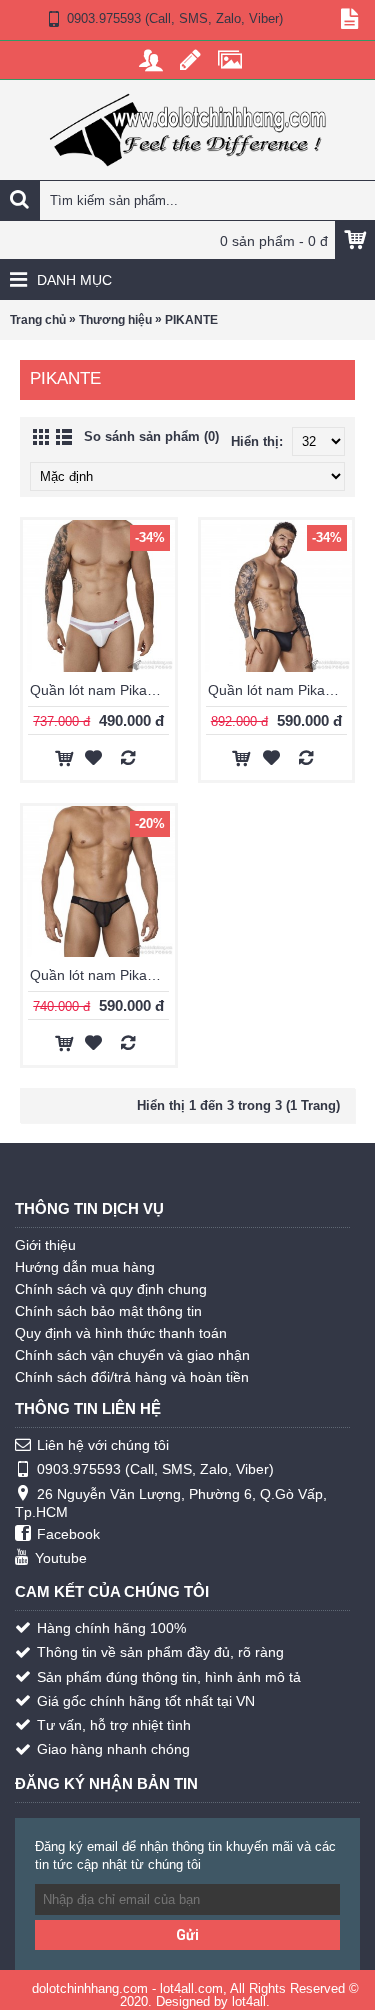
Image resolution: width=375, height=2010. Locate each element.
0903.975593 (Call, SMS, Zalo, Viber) (155, 1469)
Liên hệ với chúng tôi (103, 1445)
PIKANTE (191, 320)
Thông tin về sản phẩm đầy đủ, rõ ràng (160, 1652)
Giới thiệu (45, 1245)
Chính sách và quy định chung (111, 1289)
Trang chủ (38, 320)
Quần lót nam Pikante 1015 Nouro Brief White (102, 690)
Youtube (61, 1558)
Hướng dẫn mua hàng (85, 1267)
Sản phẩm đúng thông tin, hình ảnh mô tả (169, 1677)
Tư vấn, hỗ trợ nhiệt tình (114, 1725)
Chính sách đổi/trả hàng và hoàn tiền (132, 1377)
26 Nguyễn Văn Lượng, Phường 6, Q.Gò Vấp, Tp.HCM (171, 1503)
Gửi (187, 1935)
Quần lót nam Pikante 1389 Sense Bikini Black (102, 975)
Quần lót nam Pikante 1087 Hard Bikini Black (280, 690)
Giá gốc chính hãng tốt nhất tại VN (146, 1701)
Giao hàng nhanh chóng (113, 1749)
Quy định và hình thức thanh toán (121, 1333)
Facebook (68, 1534)
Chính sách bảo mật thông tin (108, 1311)
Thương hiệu (115, 320)
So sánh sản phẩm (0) (151, 436)
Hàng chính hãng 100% (111, 1628)
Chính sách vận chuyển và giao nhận (132, 1355)
